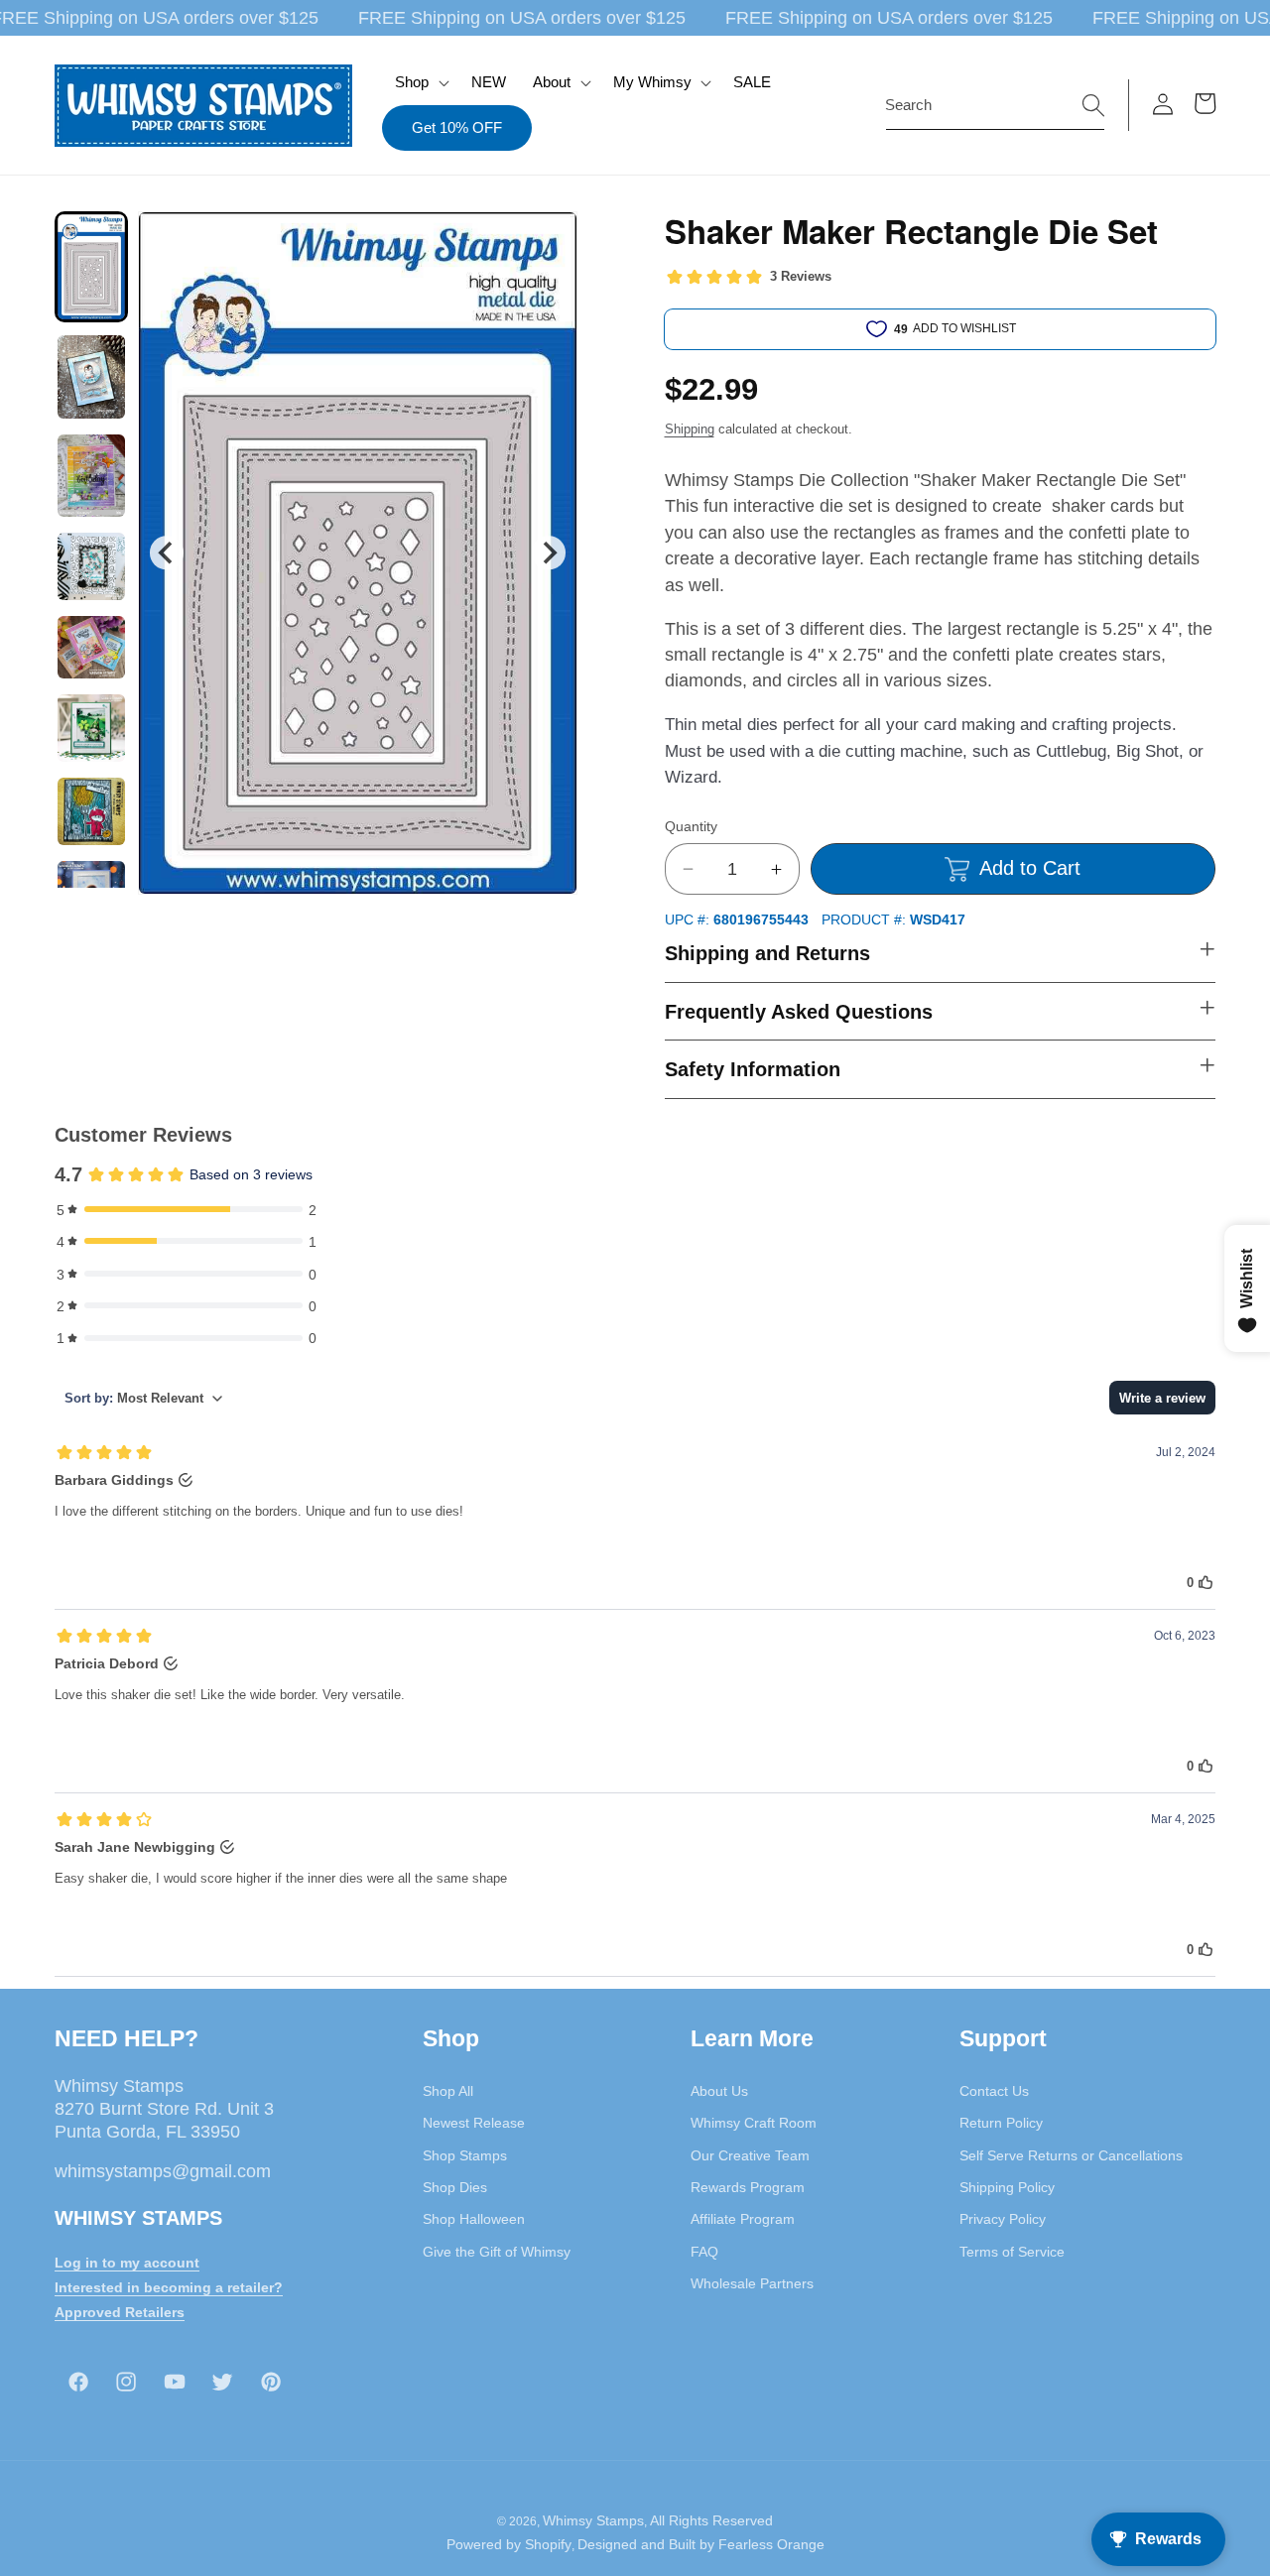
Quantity (691, 826)
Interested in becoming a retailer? (169, 2287)
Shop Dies (455, 2187)
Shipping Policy (1007, 2187)
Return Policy (1001, 2123)
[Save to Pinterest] (550, 239)
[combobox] (995, 105)
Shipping (690, 429)
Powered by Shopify (509, 2544)
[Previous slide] (166, 553)
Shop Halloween (474, 2219)
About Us (719, 2091)
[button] (420, 82)
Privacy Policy (1003, 2219)
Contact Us (994, 2091)
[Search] (1093, 104)
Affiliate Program (743, 2219)
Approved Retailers (120, 2312)
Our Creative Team (750, 2155)
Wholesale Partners (752, 2283)
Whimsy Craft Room (754, 2123)
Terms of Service (1012, 2252)
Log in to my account (127, 2263)
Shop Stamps (465, 2155)
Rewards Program (748, 2187)
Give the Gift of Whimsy (497, 2252)
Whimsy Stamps (593, 2520)
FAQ (704, 2252)
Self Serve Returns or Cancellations (1071, 2155)
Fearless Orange (771, 2544)
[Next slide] (548, 553)
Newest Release (474, 2123)
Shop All (448, 2091)
